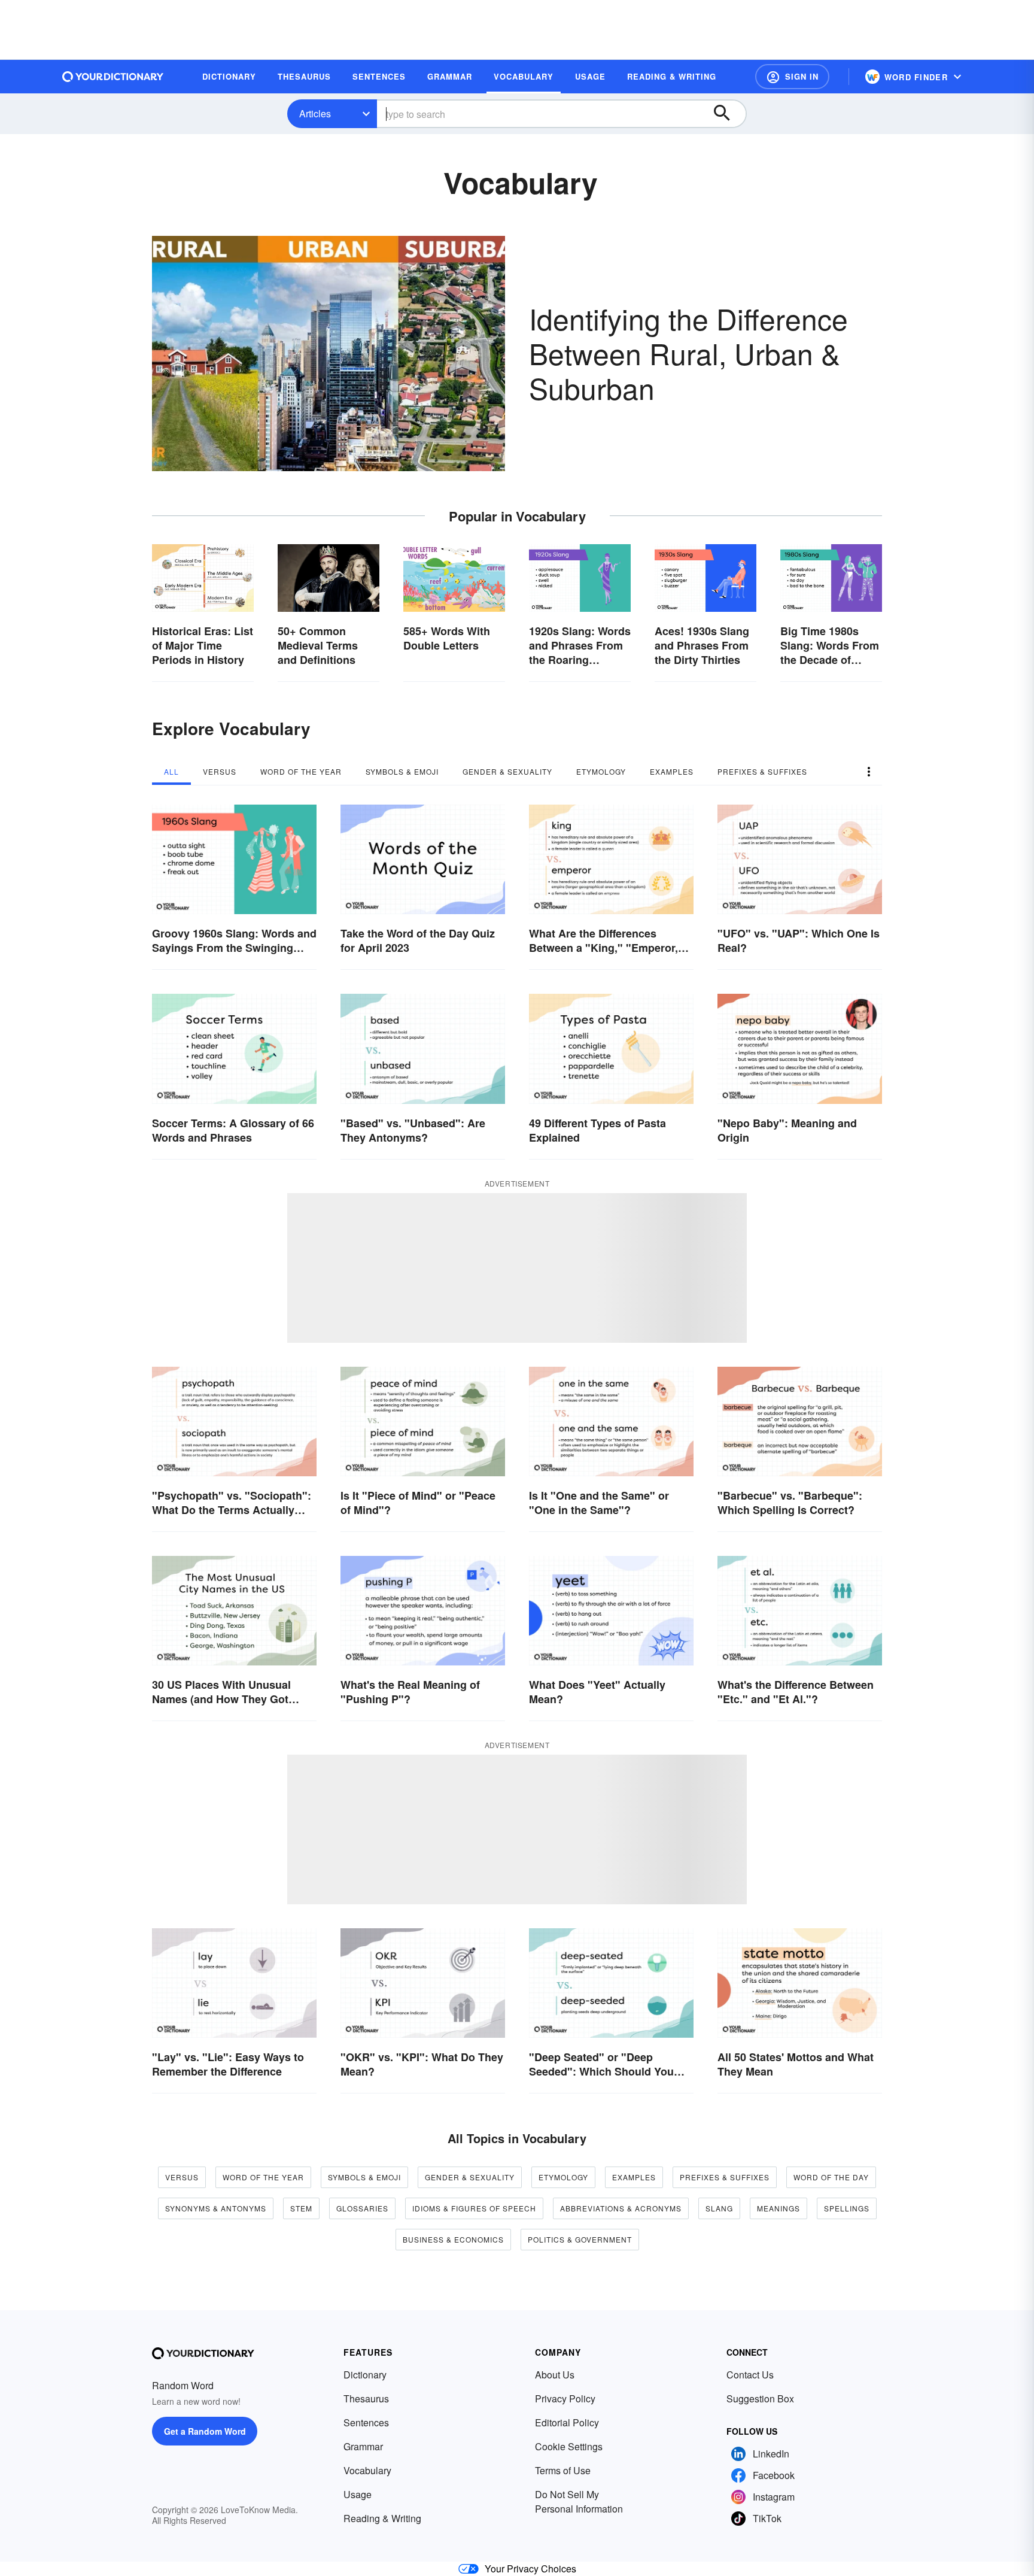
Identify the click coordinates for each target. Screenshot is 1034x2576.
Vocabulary (367, 2470)
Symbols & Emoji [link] (364, 2177)
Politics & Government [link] (580, 2239)
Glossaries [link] (362, 2208)
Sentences (366, 2422)
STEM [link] (301, 2208)
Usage (358, 2494)
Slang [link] (719, 2208)
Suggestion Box (760, 2398)
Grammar (363, 2446)
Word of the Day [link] (831, 2177)
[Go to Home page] (113, 77)
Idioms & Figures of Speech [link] (474, 2208)
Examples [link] (634, 2177)
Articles (315, 113)
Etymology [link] (563, 2177)
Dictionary (365, 2375)
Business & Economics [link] (453, 2239)
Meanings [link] (778, 2208)
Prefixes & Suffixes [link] (725, 2177)
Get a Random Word (205, 2431)
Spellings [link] (847, 2208)
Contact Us (750, 2375)
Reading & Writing (382, 2518)
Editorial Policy (567, 2422)
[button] (792, 77)
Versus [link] (182, 2177)
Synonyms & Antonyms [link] (216, 2208)
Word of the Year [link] (263, 2177)
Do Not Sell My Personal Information (579, 2501)
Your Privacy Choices (530, 2569)
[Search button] (728, 114)
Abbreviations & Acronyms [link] (621, 2208)
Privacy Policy (565, 2398)
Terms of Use (563, 2470)
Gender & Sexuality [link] (470, 2177)
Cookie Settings (569, 2446)
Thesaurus (366, 2398)
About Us (555, 2375)
